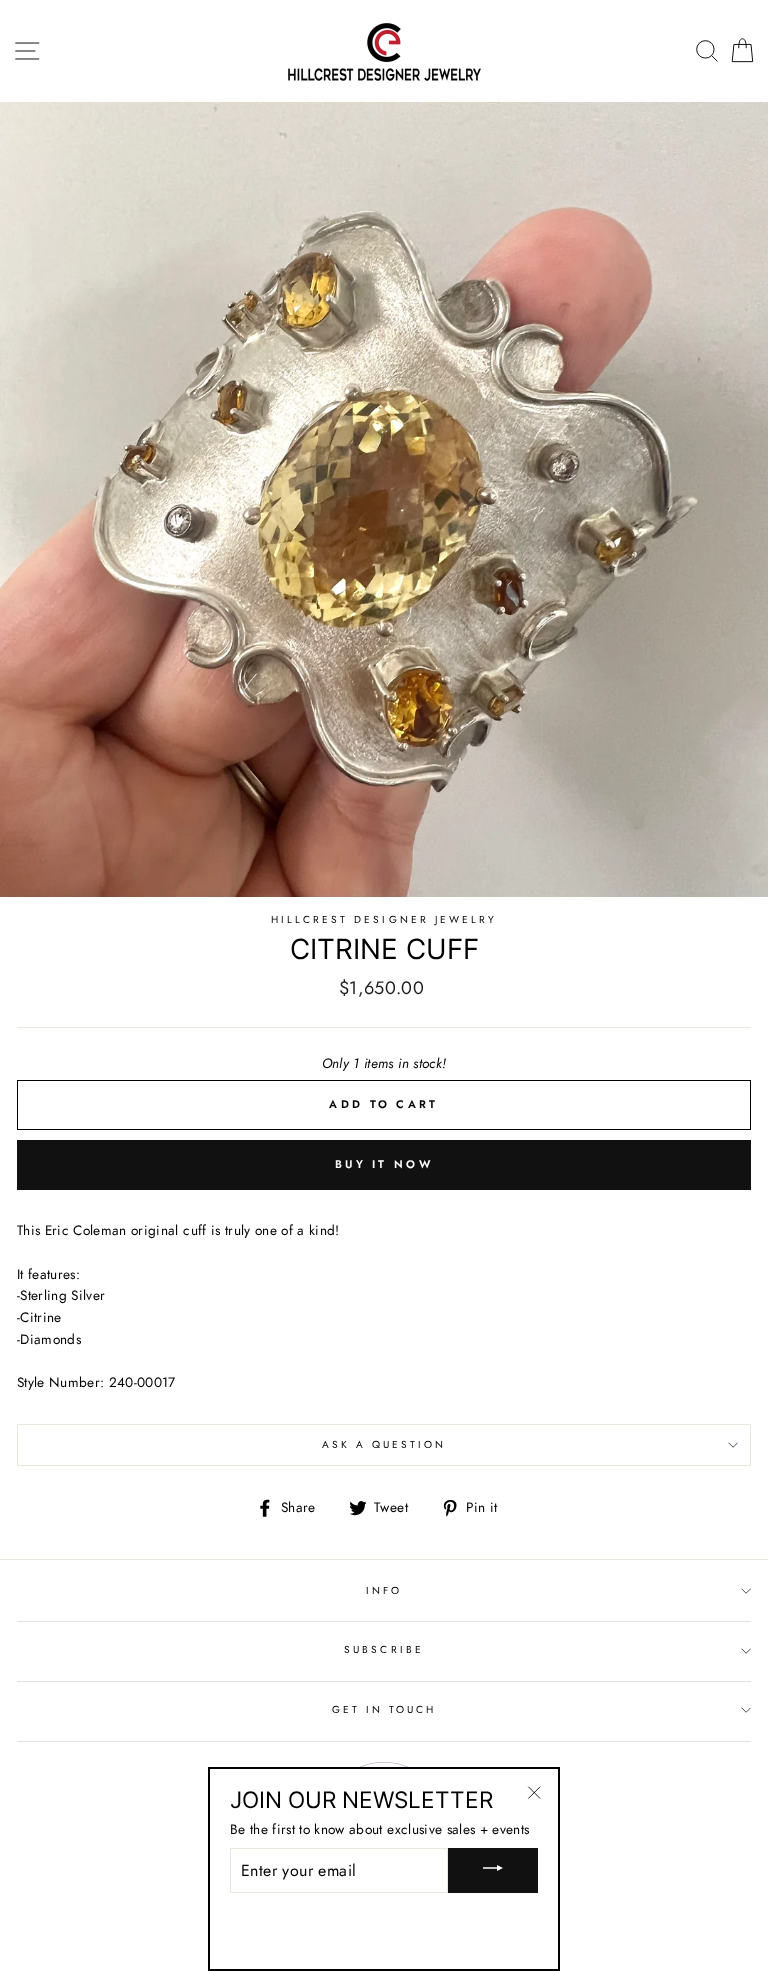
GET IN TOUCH (384, 1709)
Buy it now (384, 1164)
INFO (384, 1590)
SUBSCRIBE (384, 1649)
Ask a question (384, 1444)
